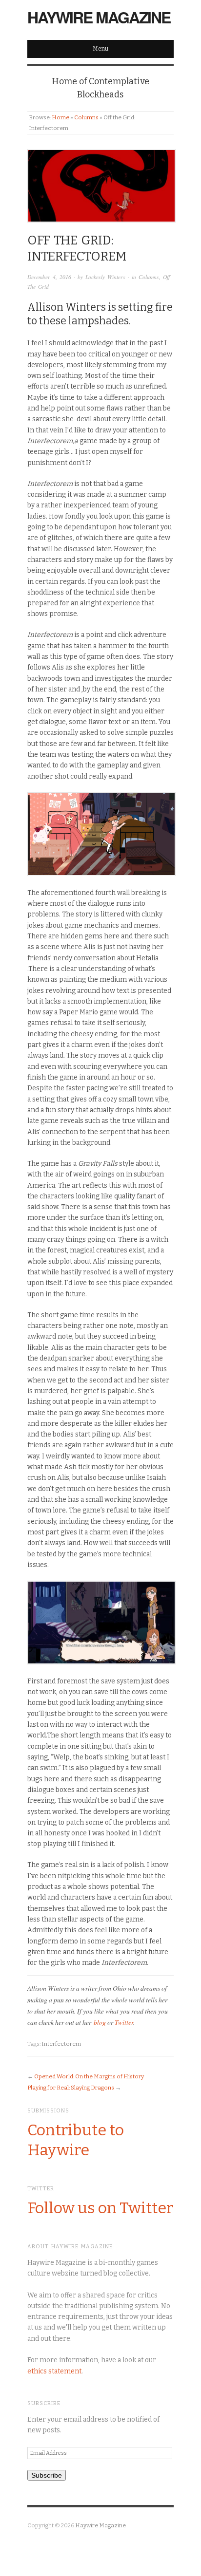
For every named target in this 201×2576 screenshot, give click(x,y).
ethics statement (54, 2371)
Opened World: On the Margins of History (89, 2076)
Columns (86, 117)
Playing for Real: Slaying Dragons (71, 2088)
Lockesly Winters (105, 277)
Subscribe (47, 2475)
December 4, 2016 (49, 277)
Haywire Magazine (99, 17)
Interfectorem (61, 2044)
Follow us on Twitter (100, 2208)
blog (100, 2022)
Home (60, 117)
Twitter (124, 2022)
